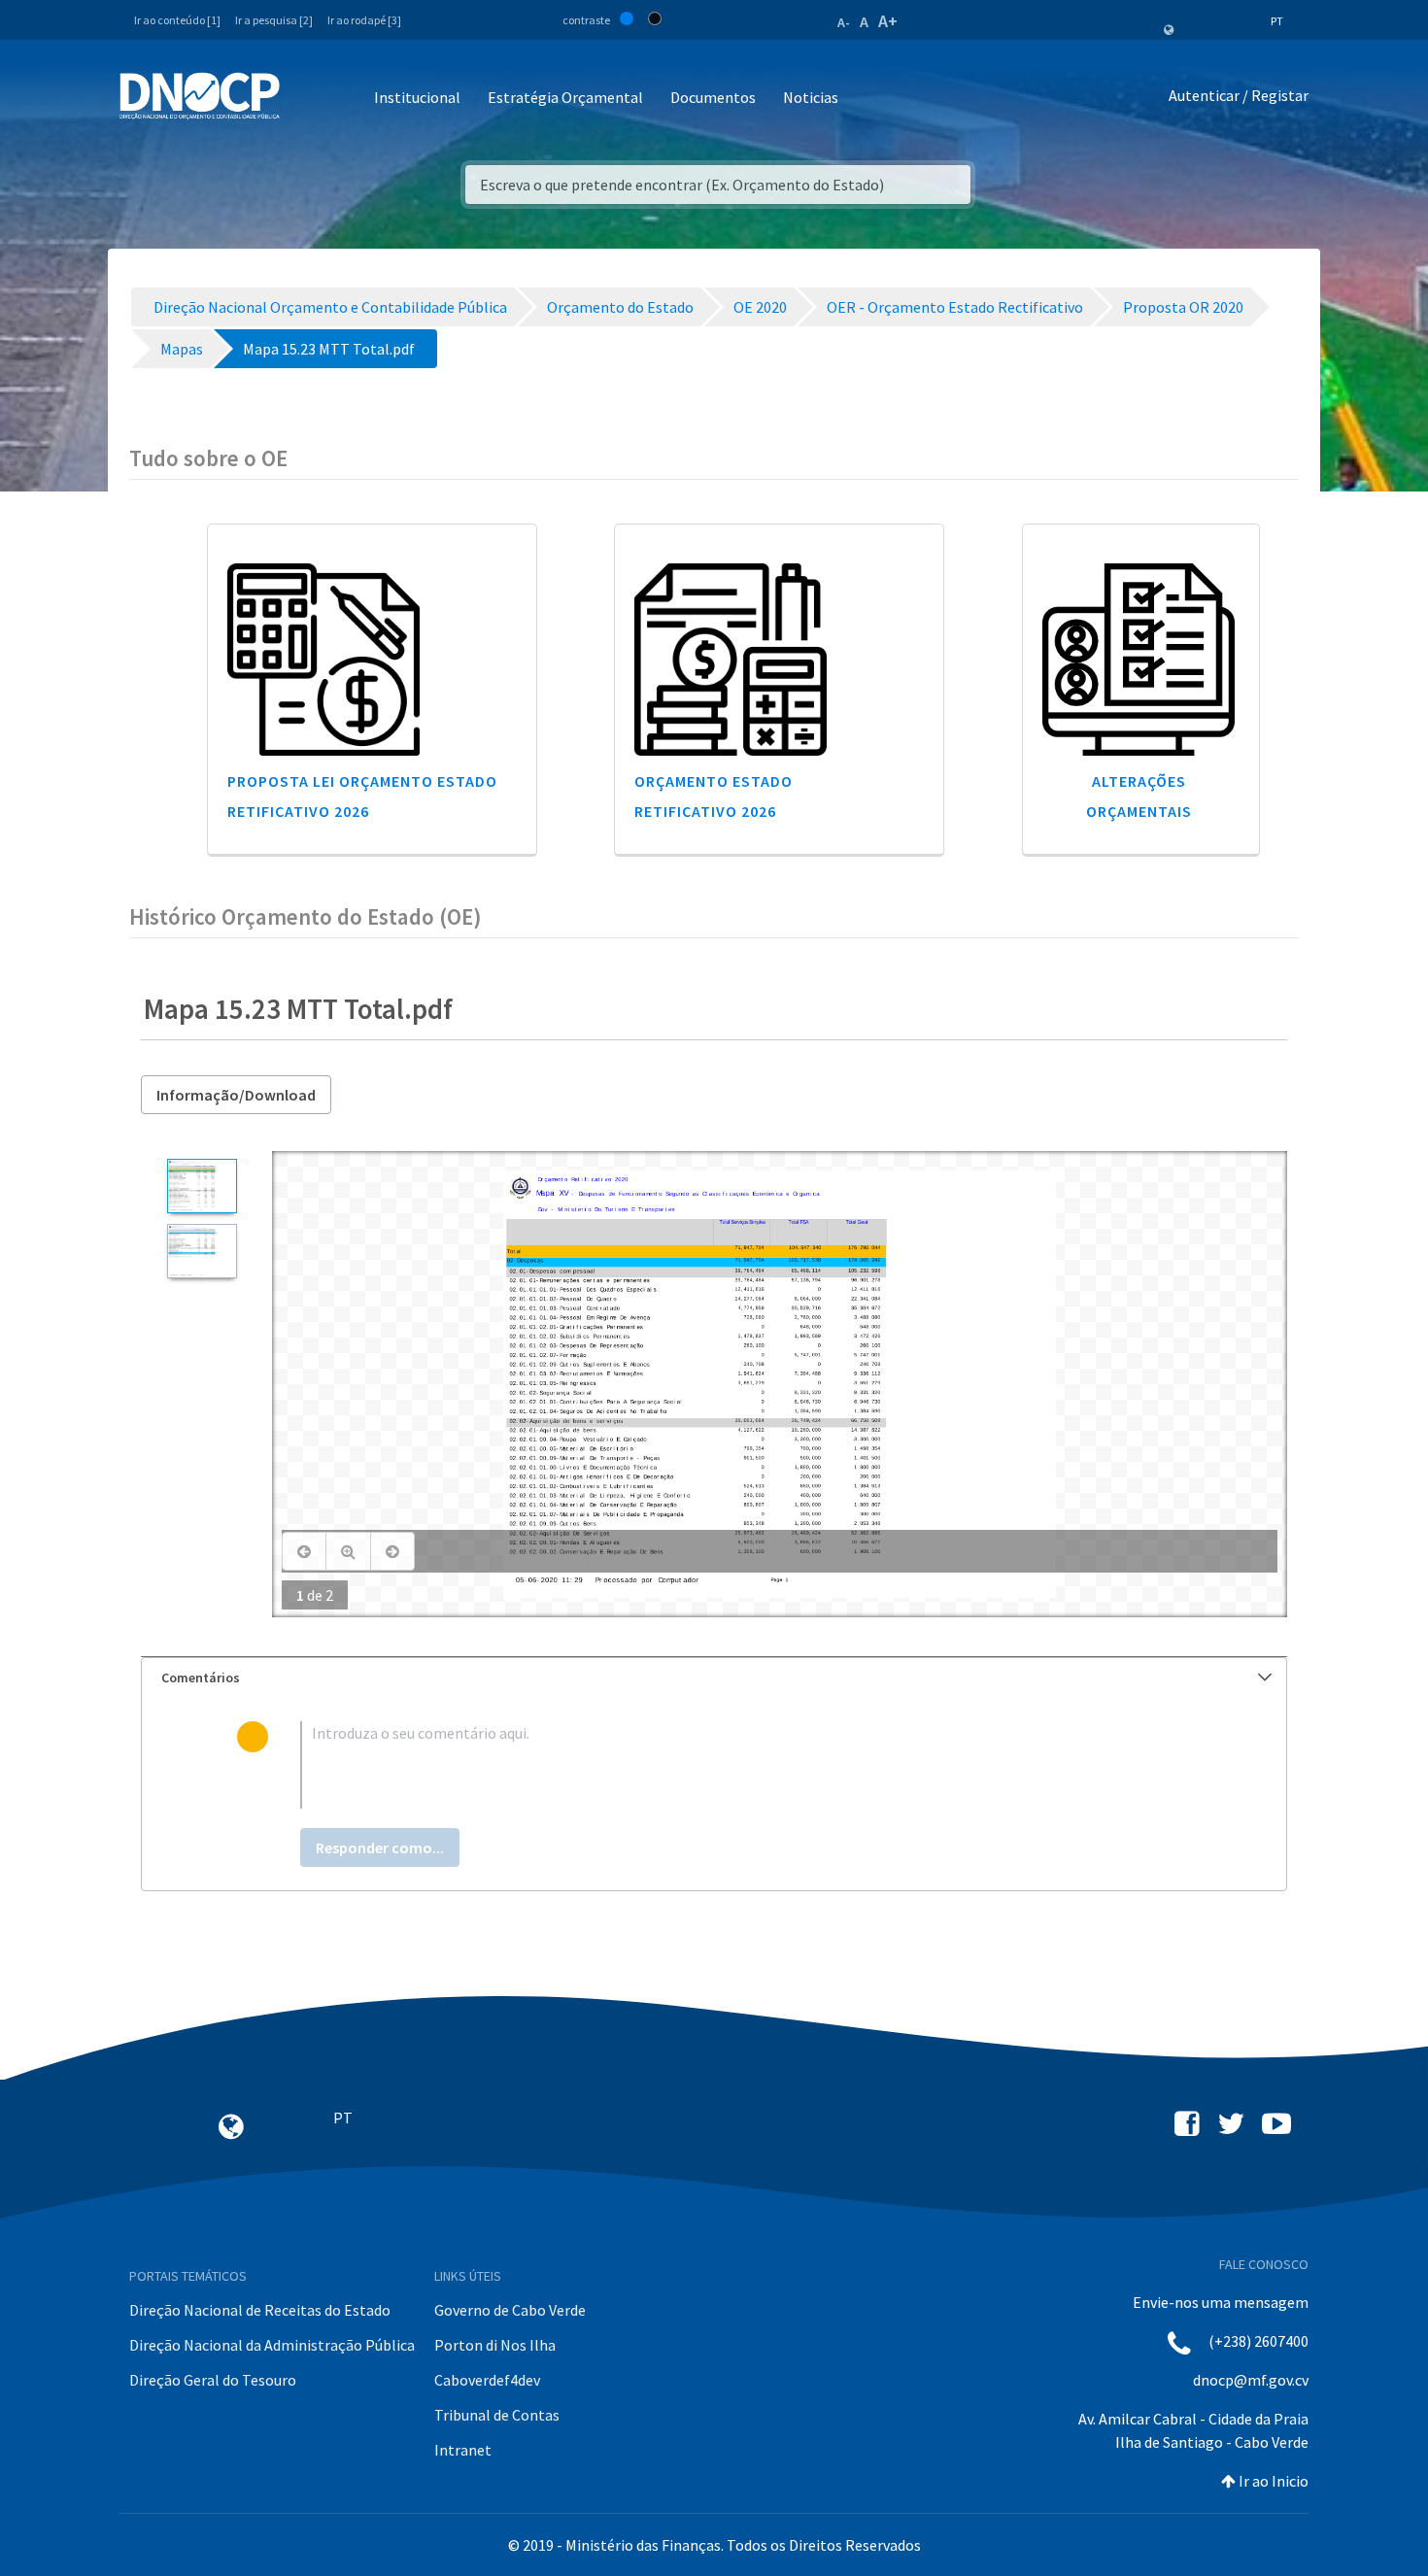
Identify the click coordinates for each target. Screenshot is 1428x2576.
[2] (202, 1251)
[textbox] (746, 1765)
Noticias (811, 97)
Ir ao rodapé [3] (364, 20)
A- (844, 22)
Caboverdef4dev (487, 2380)
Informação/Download (236, 1095)
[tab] (714, 1678)
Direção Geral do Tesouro (213, 2380)
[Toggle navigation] (306, 99)
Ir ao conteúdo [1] (177, 20)
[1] (202, 1186)
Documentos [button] (713, 97)
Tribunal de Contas (497, 2415)
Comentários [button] (201, 1678)
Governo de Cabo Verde (510, 2310)
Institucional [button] (417, 97)
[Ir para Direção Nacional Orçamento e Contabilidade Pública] (200, 96)
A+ (888, 21)
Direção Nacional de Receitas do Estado (260, 2310)
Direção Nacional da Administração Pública (272, 2345)
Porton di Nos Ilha (495, 2345)
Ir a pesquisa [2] (274, 20)
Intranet (463, 2450)
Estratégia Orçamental (565, 97)
